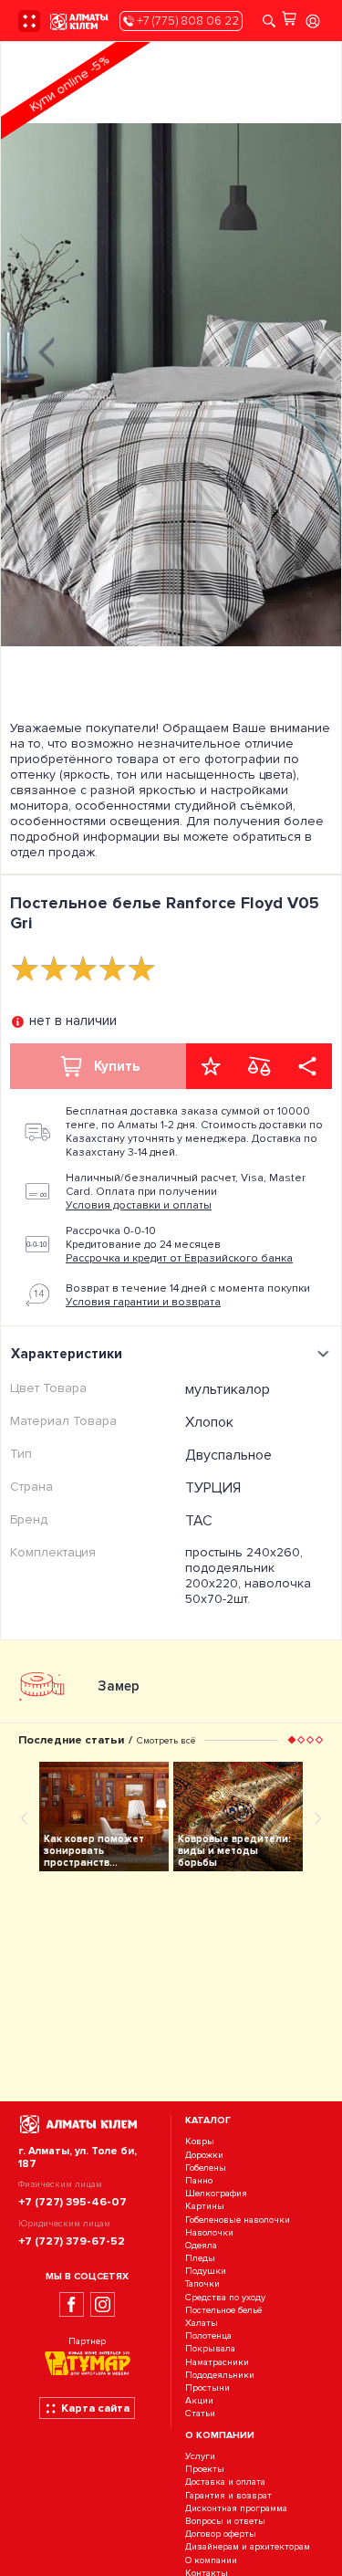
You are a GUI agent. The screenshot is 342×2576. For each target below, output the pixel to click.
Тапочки (202, 2284)
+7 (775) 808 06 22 (187, 21)
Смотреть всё (166, 1740)
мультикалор (228, 1389)
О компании (211, 2560)
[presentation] (47, 350)
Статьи (200, 2414)
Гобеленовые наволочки (238, 2220)
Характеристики (67, 1354)
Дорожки (204, 2155)
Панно (199, 2180)
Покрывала (210, 2349)
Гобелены (206, 2168)
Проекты (205, 2470)
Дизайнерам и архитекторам (248, 2547)
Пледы (200, 2258)
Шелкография (216, 2193)
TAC (199, 1521)
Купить (117, 1066)
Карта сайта (95, 2408)
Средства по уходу (225, 2297)
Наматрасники (217, 2362)
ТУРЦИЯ (213, 1488)
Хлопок (209, 1422)
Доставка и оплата (225, 2482)
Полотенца (208, 2335)
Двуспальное (228, 1455)
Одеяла (201, 2245)
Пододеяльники (220, 2375)
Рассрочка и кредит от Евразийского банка (179, 1258)
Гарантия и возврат (228, 2495)
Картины (205, 2207)
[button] (292, 1740)
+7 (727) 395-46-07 (73, 2202)
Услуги (200, 2456)
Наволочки (209, 2232)
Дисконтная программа (236, 2508)
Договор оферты (221, 2534)
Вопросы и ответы (225, 2521)
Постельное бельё (223, 2310)
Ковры (200, 2142)
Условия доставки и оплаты (139, 1205)
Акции (199, 2400)
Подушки (206, 2271)
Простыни (207, 2388)
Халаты (202, 2323)
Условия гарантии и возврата (143, 1302)
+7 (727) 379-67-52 (72, 2241)
